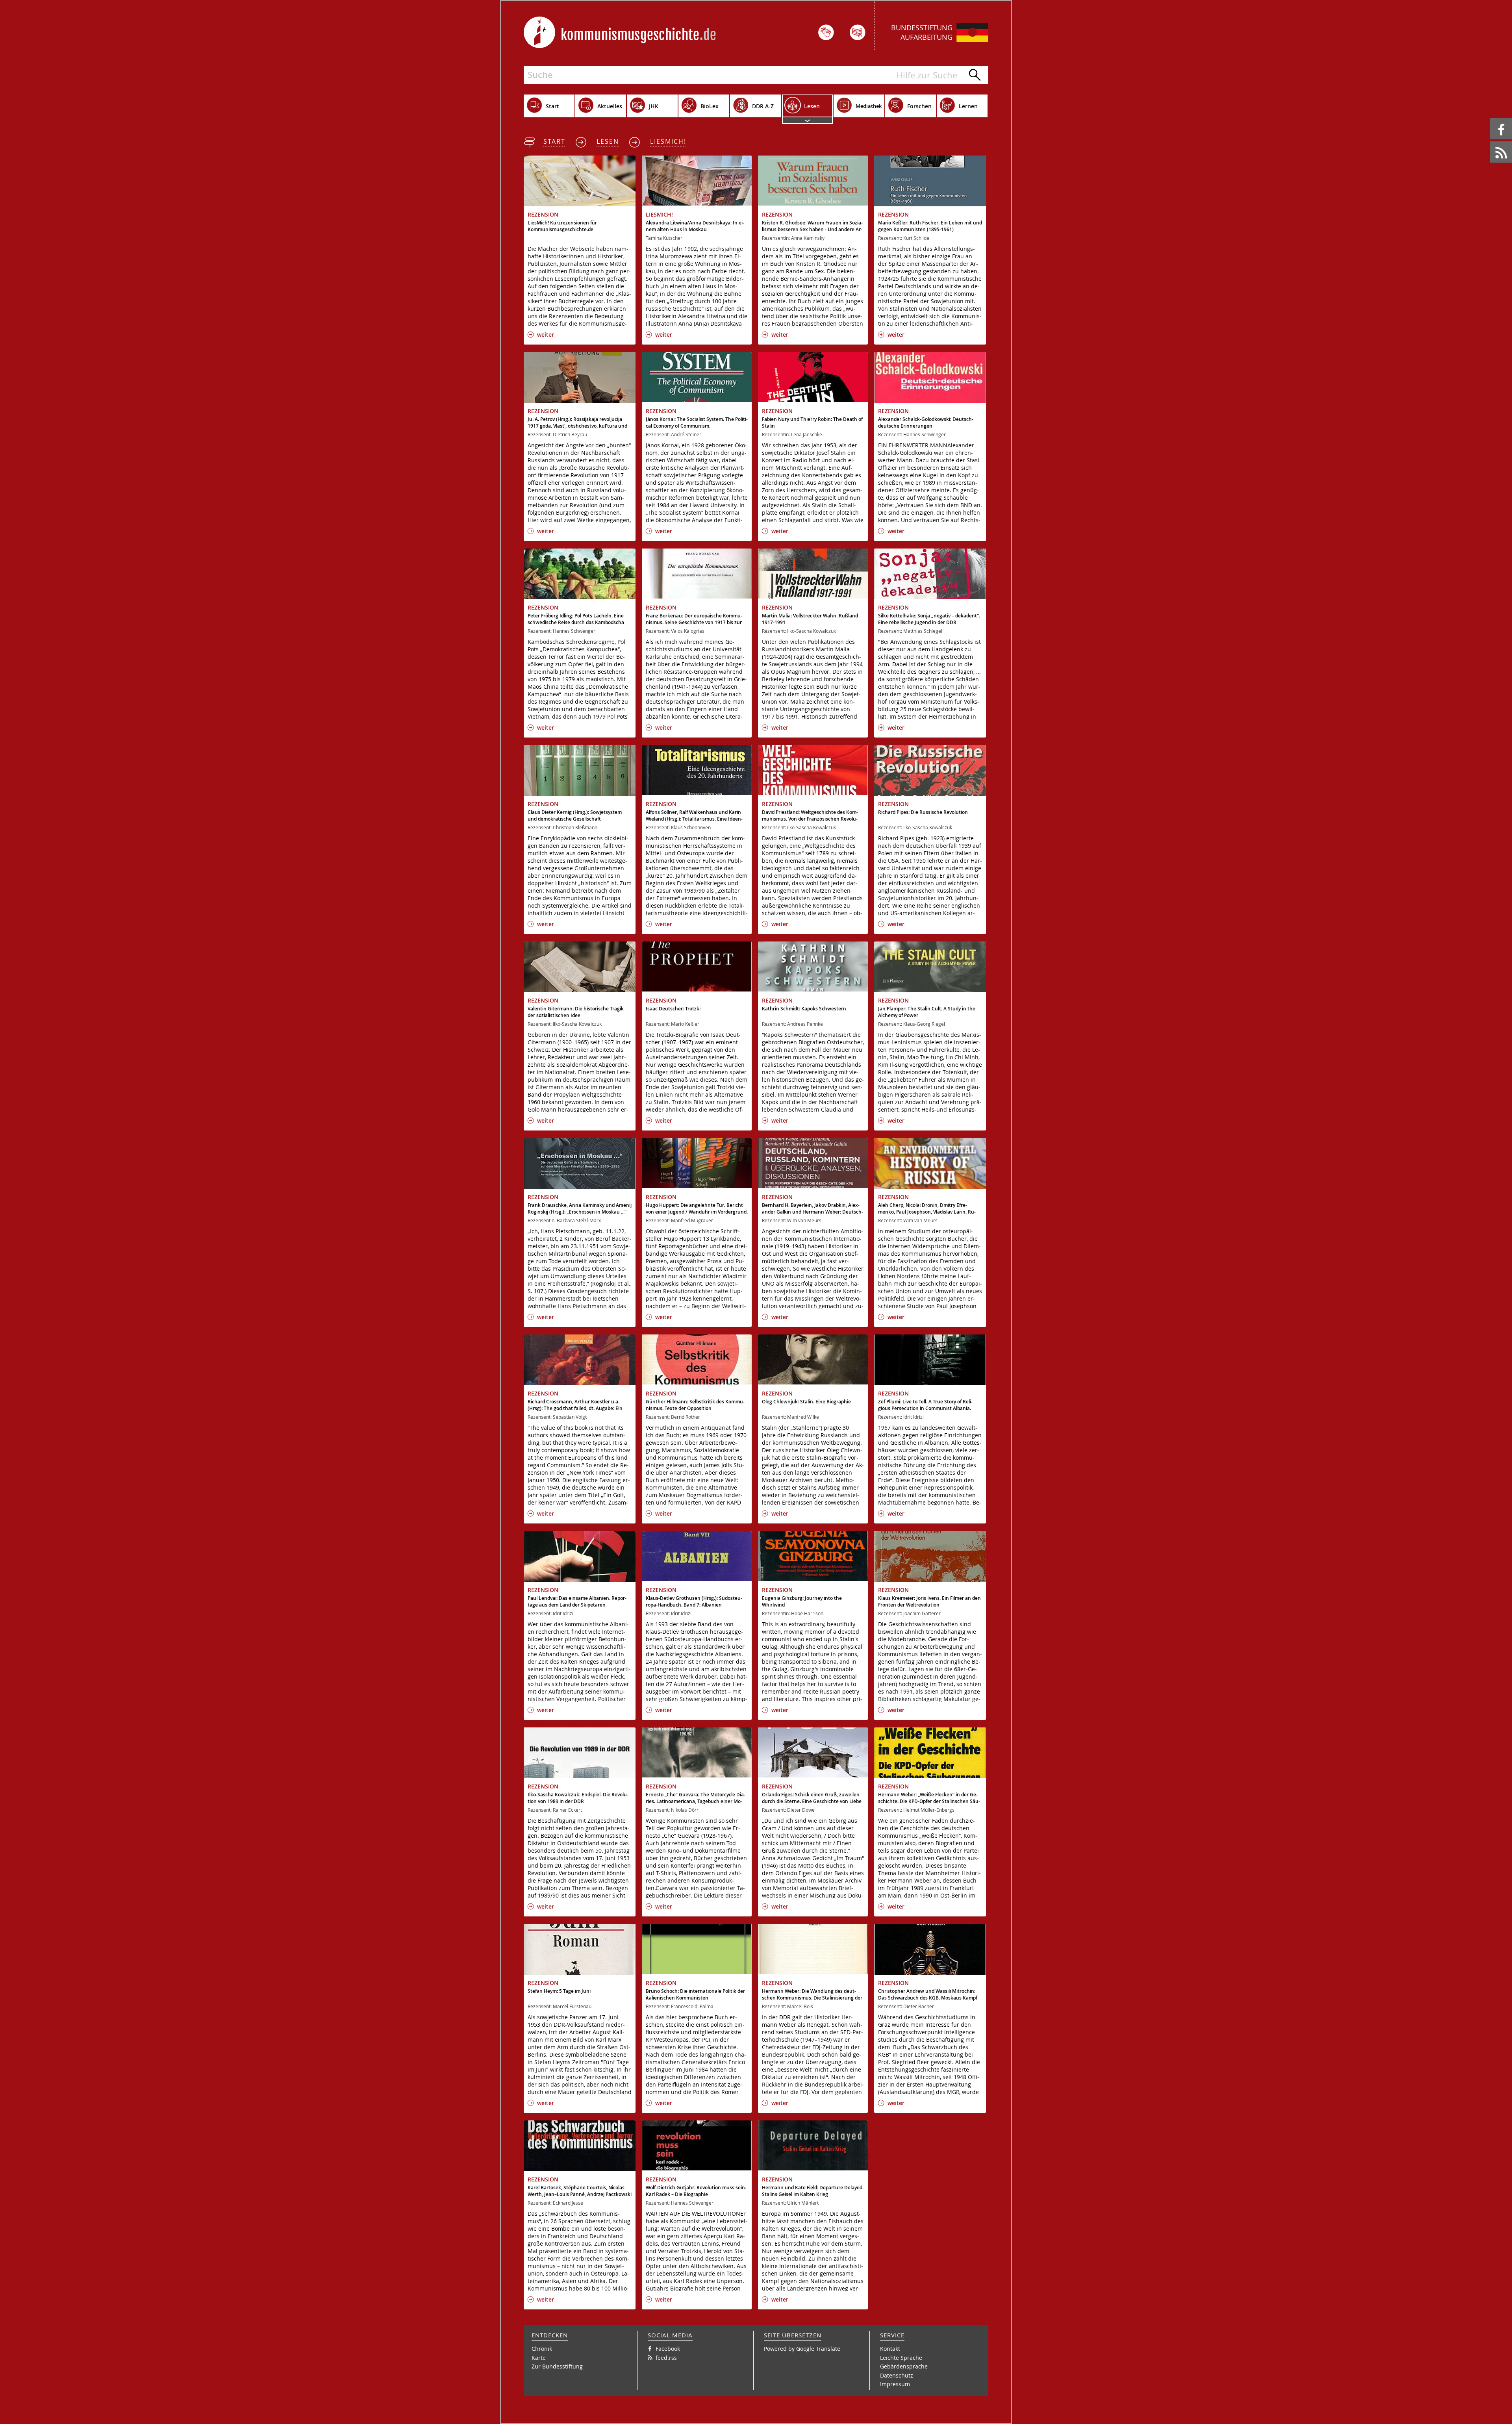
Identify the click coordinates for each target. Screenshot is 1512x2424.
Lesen (608, 141)
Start (554, 141)
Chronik (542, 2349)
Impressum (895, 2384)
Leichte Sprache (901, 2358)
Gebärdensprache (904, 2366)
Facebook (1491, 118)
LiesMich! (668, 141)
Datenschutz (897, 2375)
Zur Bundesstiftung (557, 2366)
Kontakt (890, 2349)
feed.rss (1491, 142)
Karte (539, 2358)
